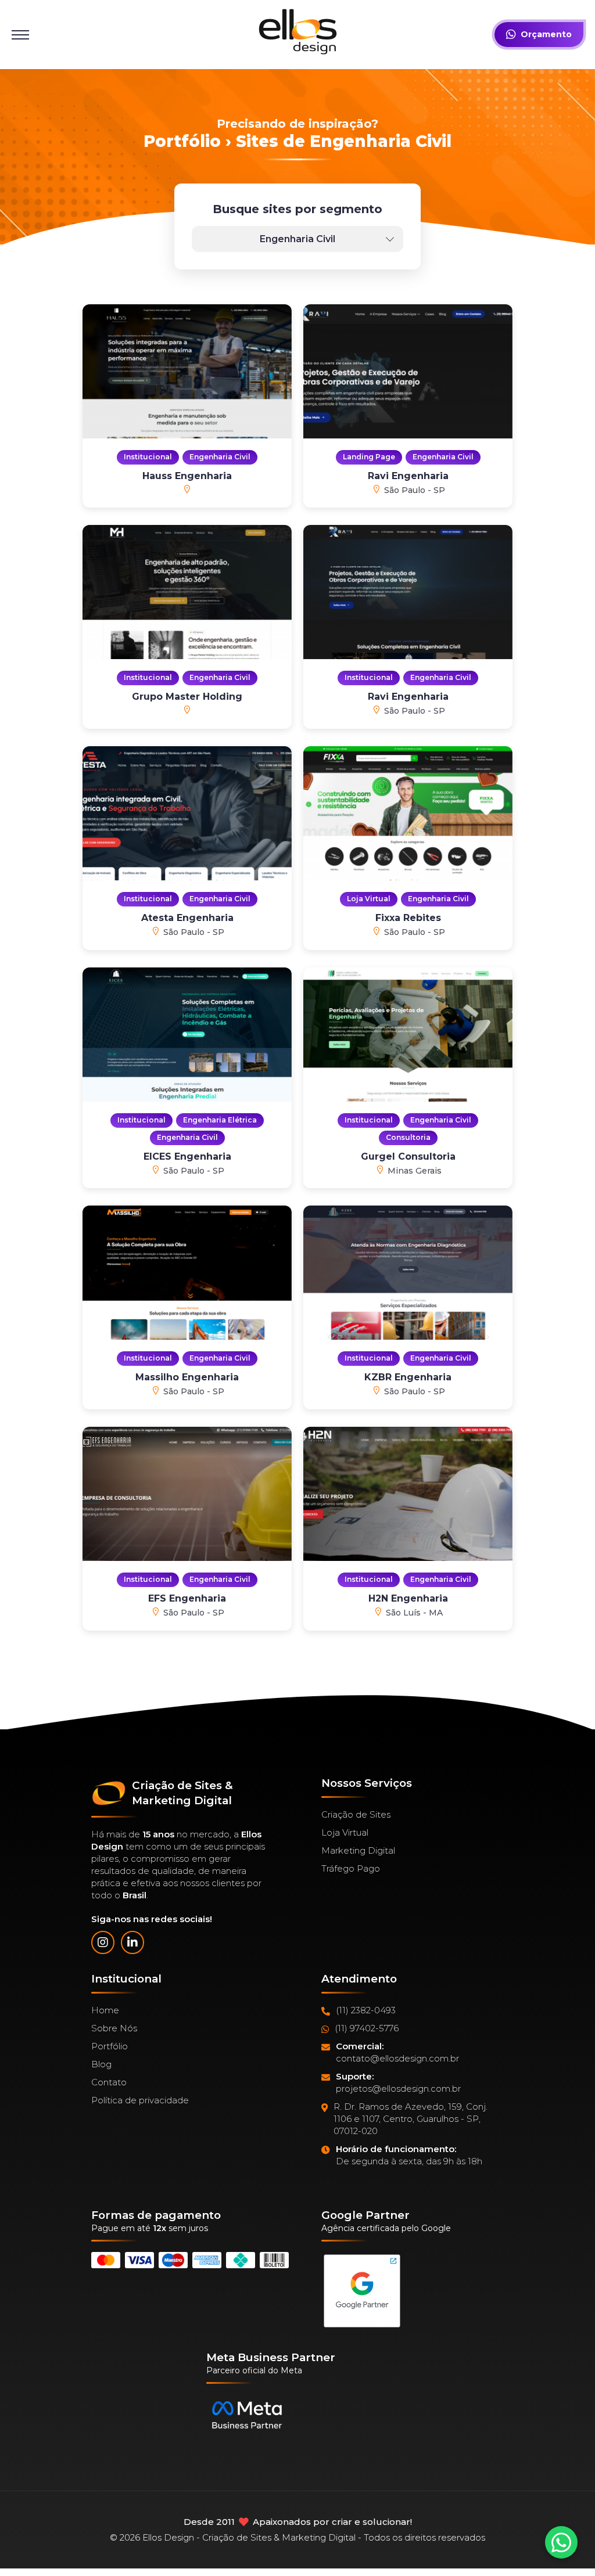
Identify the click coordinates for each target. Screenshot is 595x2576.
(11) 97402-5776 (367, 2028)
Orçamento (546, 34)
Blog (101, 2064)
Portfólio (110, 2046)
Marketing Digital (358, 1850)
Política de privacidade (140, 2100)
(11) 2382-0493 (366, 2010)
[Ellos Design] (298, 32)
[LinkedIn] (132, 1942)
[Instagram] (103, 1942)
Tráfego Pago (351, 1868)
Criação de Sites (356, 1814)
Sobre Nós (114, 2028)
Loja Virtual (345, 1832)
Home (105, 2010)
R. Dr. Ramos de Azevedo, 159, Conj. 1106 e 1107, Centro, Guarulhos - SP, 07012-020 (411, 2119)
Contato (109, 2082)
